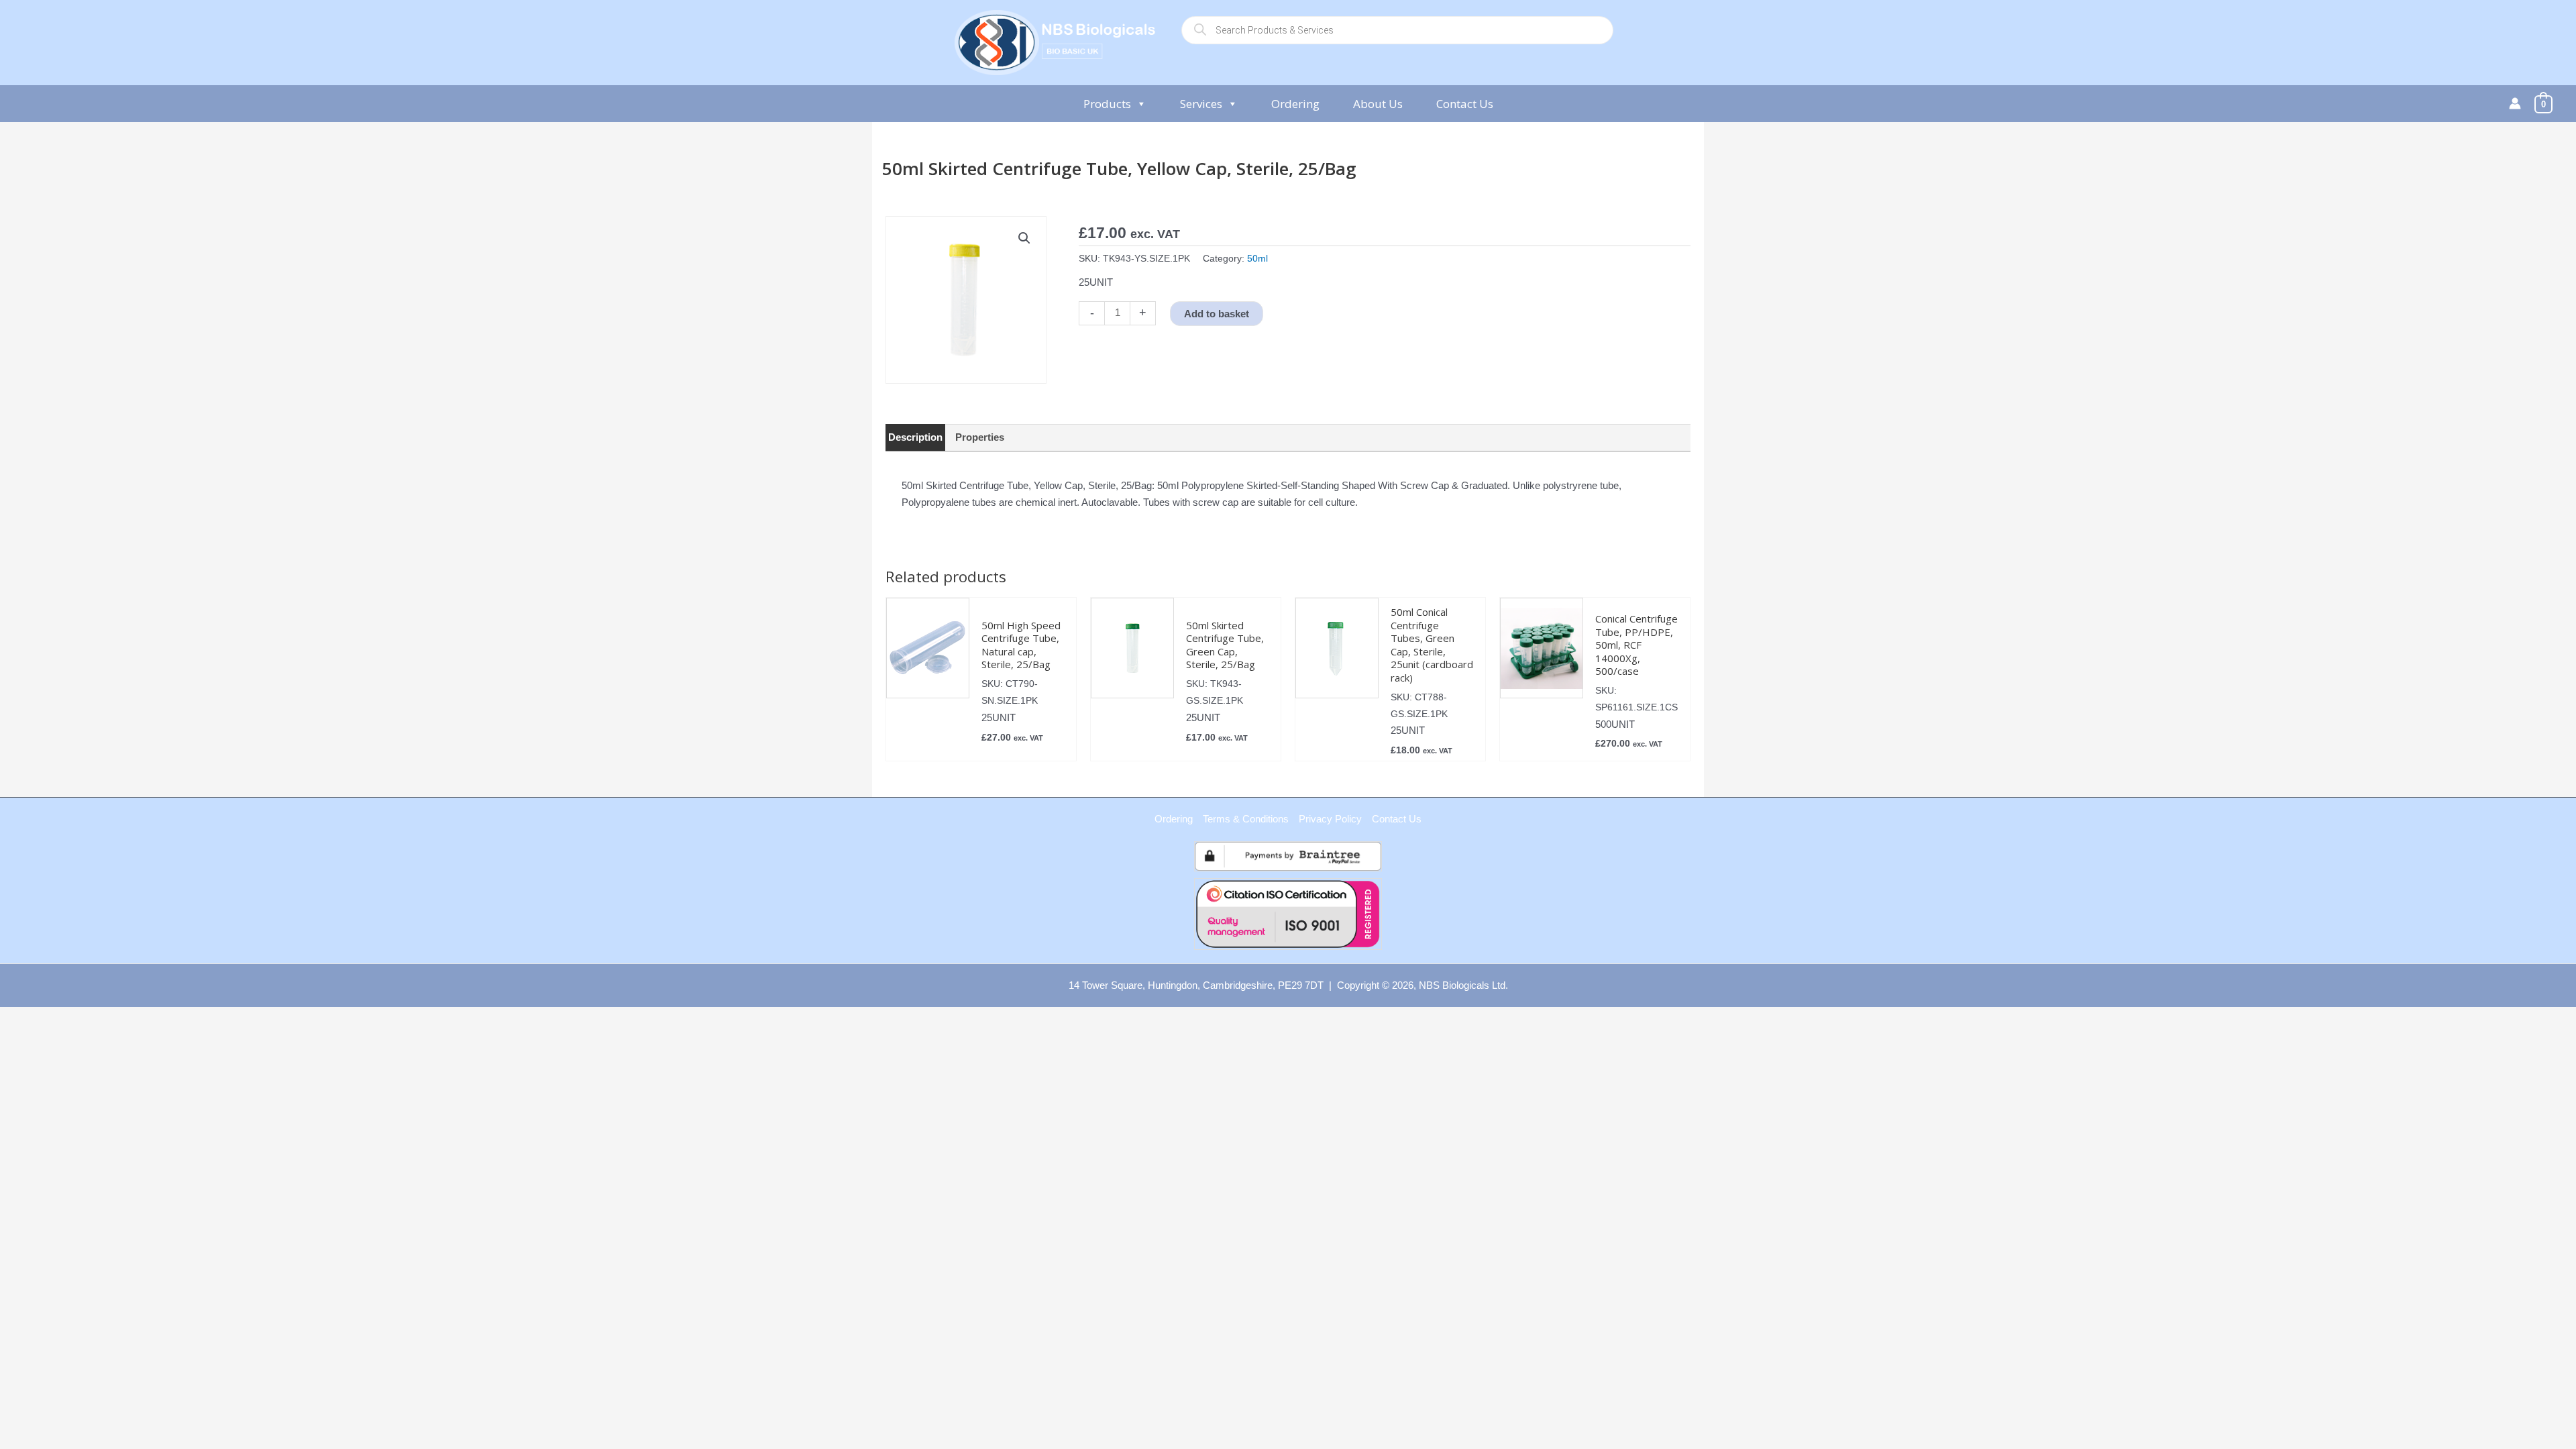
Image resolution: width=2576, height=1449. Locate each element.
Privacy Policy (1330, 819)
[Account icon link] (2515, 103)
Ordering (1295, 104)
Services (1201, 104)
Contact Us (1465, 104)
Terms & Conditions (1246, 819)
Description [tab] (915, 437)
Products (1107, 104)
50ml (1257, 259)
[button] (1024, 238)
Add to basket (1217, 314)
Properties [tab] (980, 437)
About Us (1378, 104)
